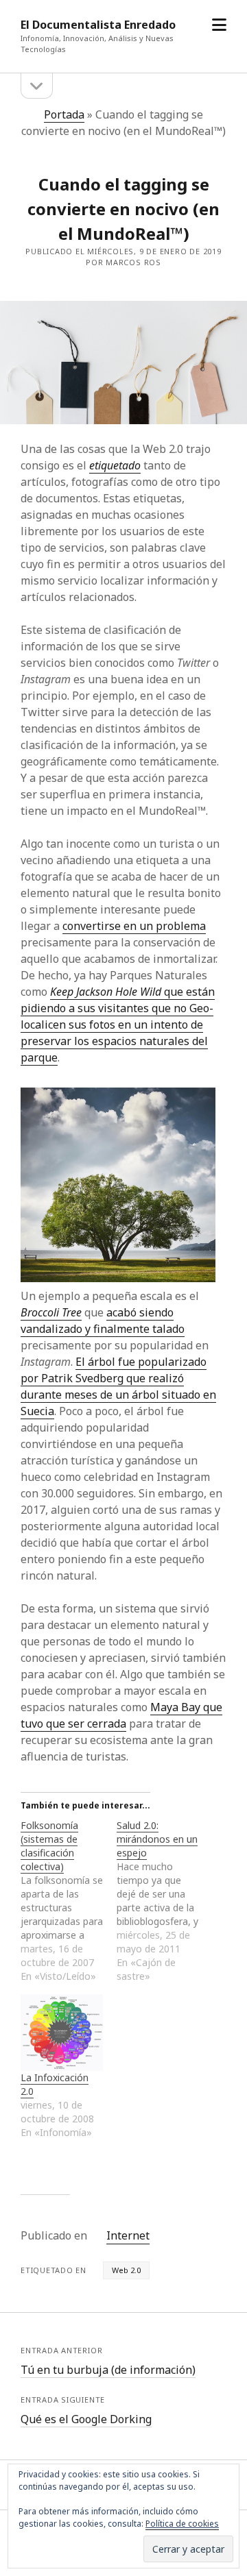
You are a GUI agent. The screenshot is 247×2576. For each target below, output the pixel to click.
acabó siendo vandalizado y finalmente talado (103, 1321)
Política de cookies (182, 2524)
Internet (128, 2235)
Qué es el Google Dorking (86, 2419)
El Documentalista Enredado (98, 25)
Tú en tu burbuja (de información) (108, 2370)
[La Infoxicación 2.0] (62, 2033)
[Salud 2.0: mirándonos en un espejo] (165, 1901)
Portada (64, 114)
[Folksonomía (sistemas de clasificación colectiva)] (69, 1901)
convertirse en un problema (134, 926)
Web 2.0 (126, 2270)
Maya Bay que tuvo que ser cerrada (121, 1715)
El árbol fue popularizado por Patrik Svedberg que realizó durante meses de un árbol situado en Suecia (118, 1386)
